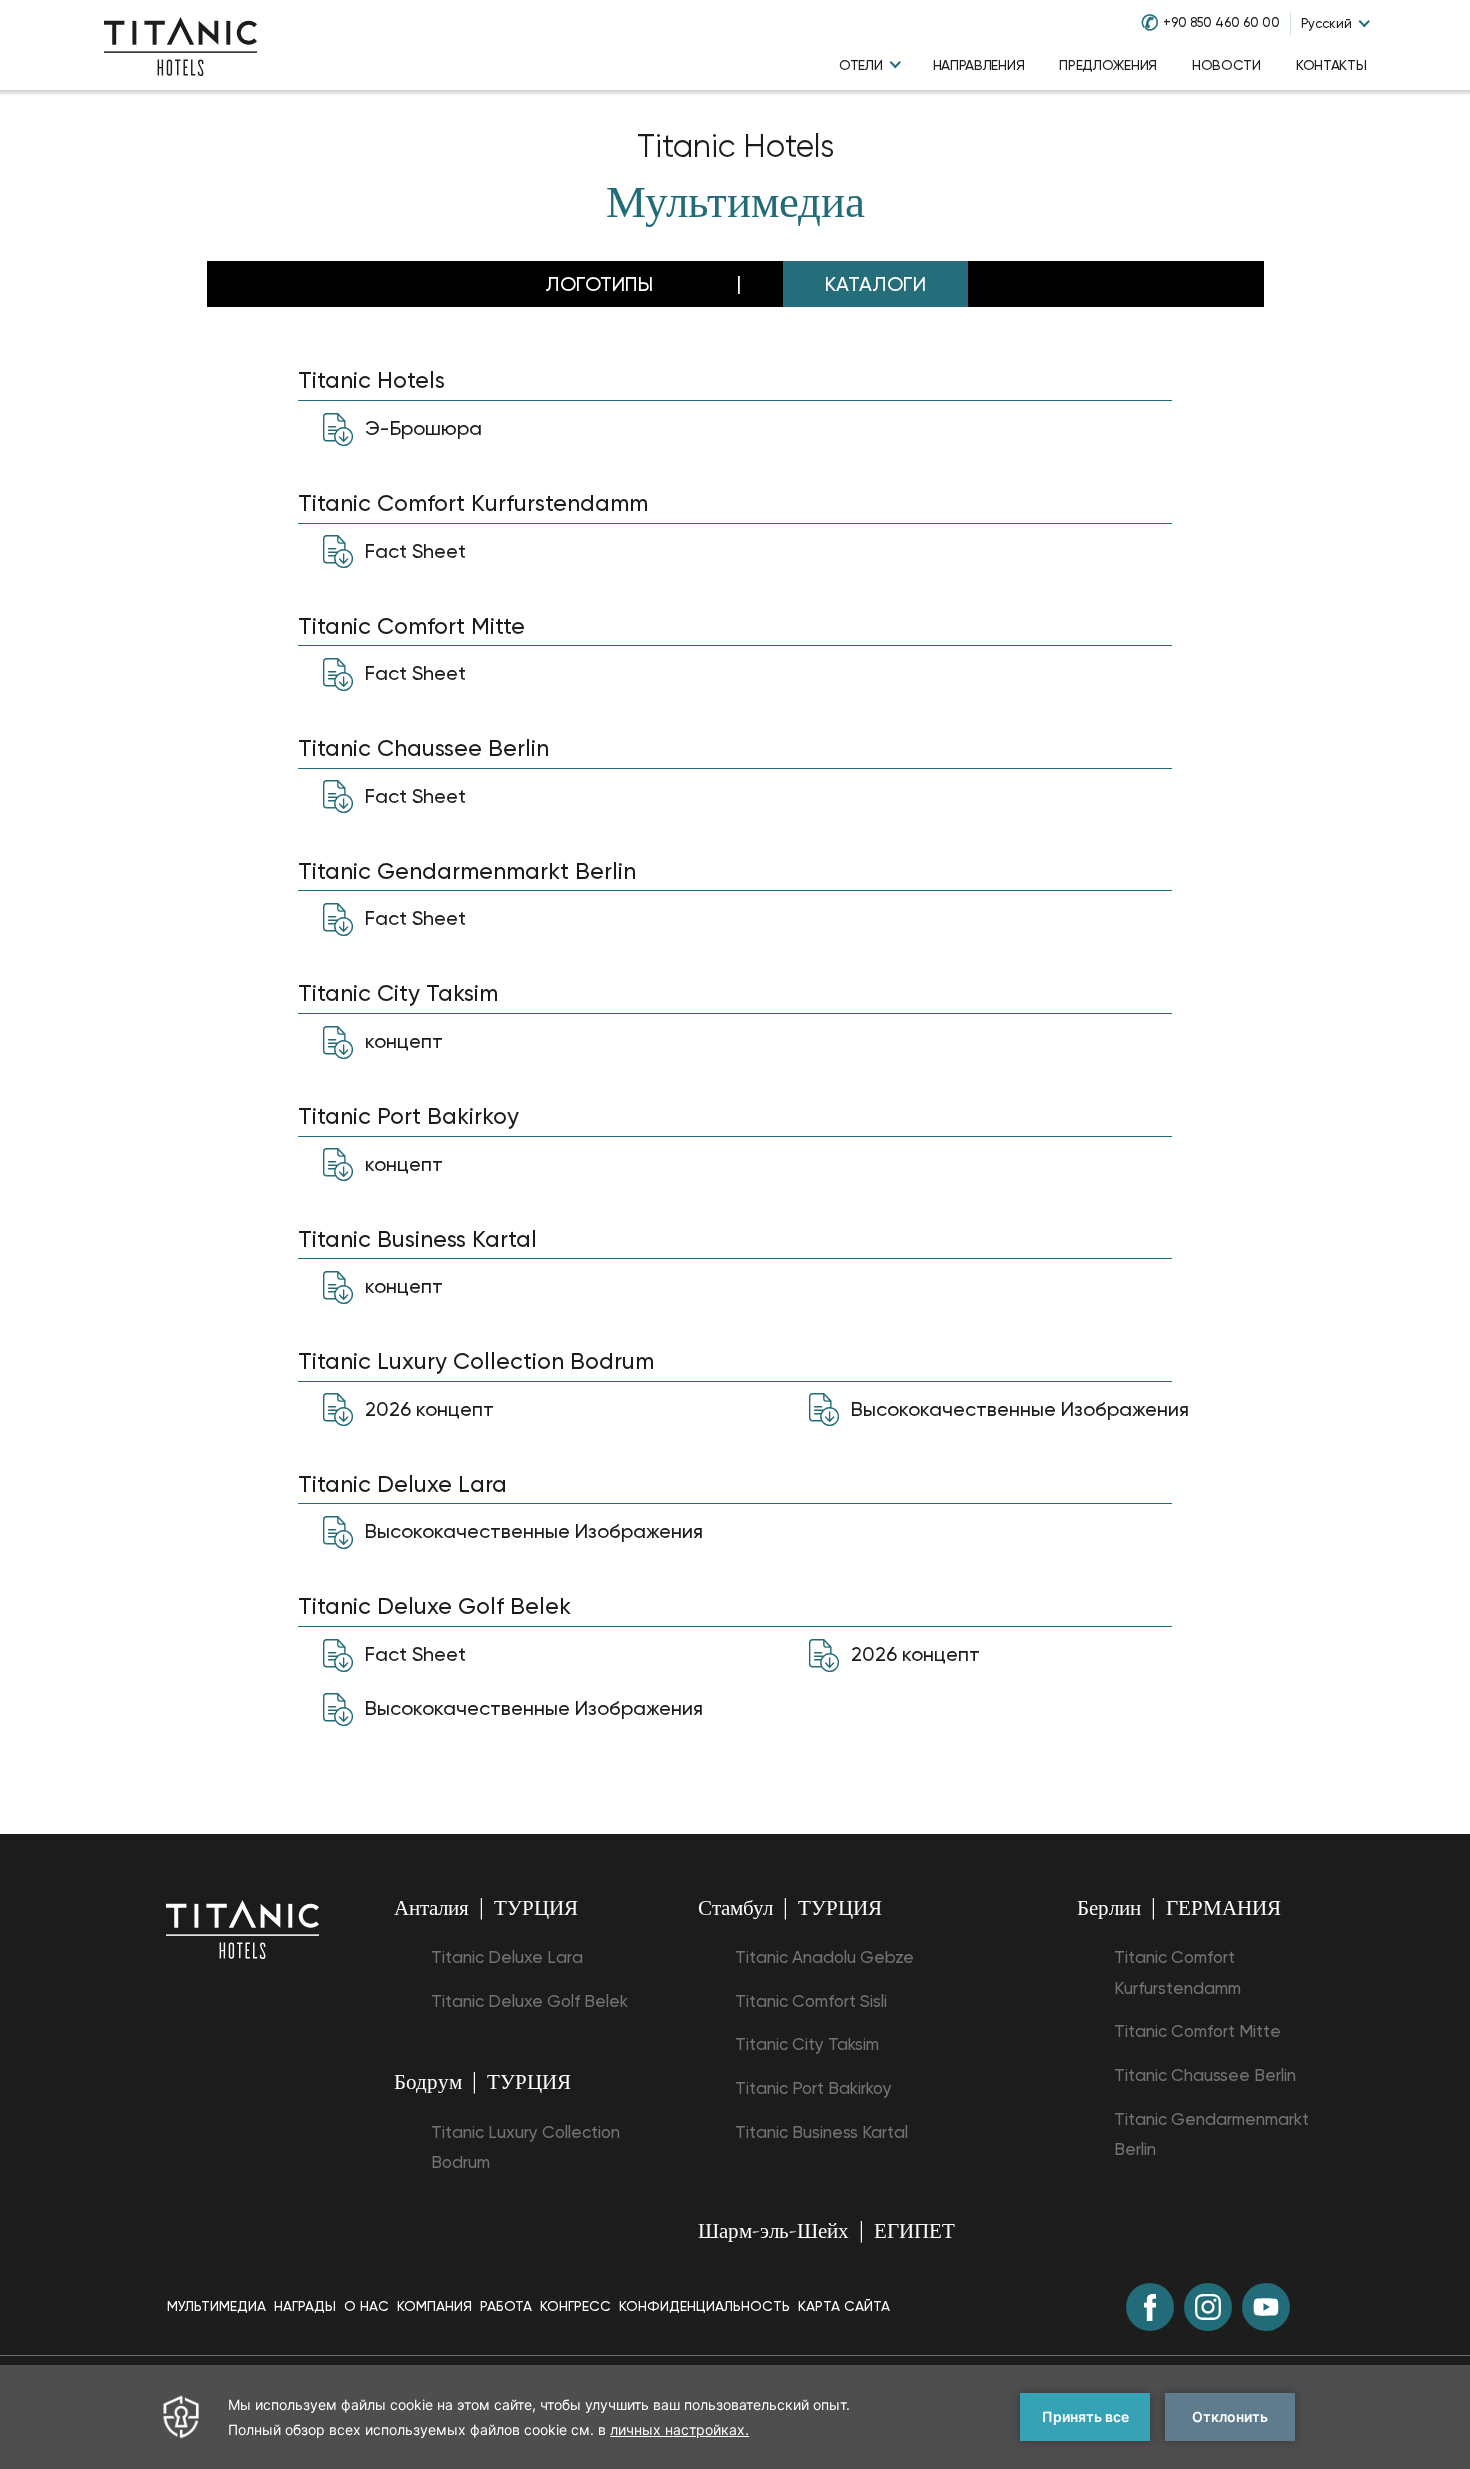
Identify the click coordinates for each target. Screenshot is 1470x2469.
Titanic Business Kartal (821, 2132)
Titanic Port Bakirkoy (813, 2088)
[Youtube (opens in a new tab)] (1266, 2307)
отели (861, 65)
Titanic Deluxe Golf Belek (529, 2001)
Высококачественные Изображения (1017, 1408)
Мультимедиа (735, 206)
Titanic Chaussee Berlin (1205, 2075)
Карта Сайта (844, 2306)
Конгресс (575, 2306)
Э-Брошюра (421, 427)
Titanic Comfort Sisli (811, 2001)
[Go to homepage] (180, 45)
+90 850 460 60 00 (1221, 22)
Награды (305, 2306)
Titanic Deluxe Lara (507, 1957)
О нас (366, 2306)
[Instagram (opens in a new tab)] (1208, 2307)
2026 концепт (427, 1408)
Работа (506, 2306)
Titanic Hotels (735, 146)
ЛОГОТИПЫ (599, 284)
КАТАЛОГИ (875, 284)
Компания (434, 2306)
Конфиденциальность (704, 2306)
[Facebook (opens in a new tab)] (1150, 2307)
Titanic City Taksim (807, 2044)
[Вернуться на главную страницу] (242, 1928)
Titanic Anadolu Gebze (824, 1957)
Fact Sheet (413, 550)
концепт (401, 1040)
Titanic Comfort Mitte (1197, 2031)
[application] (735, 2417)
